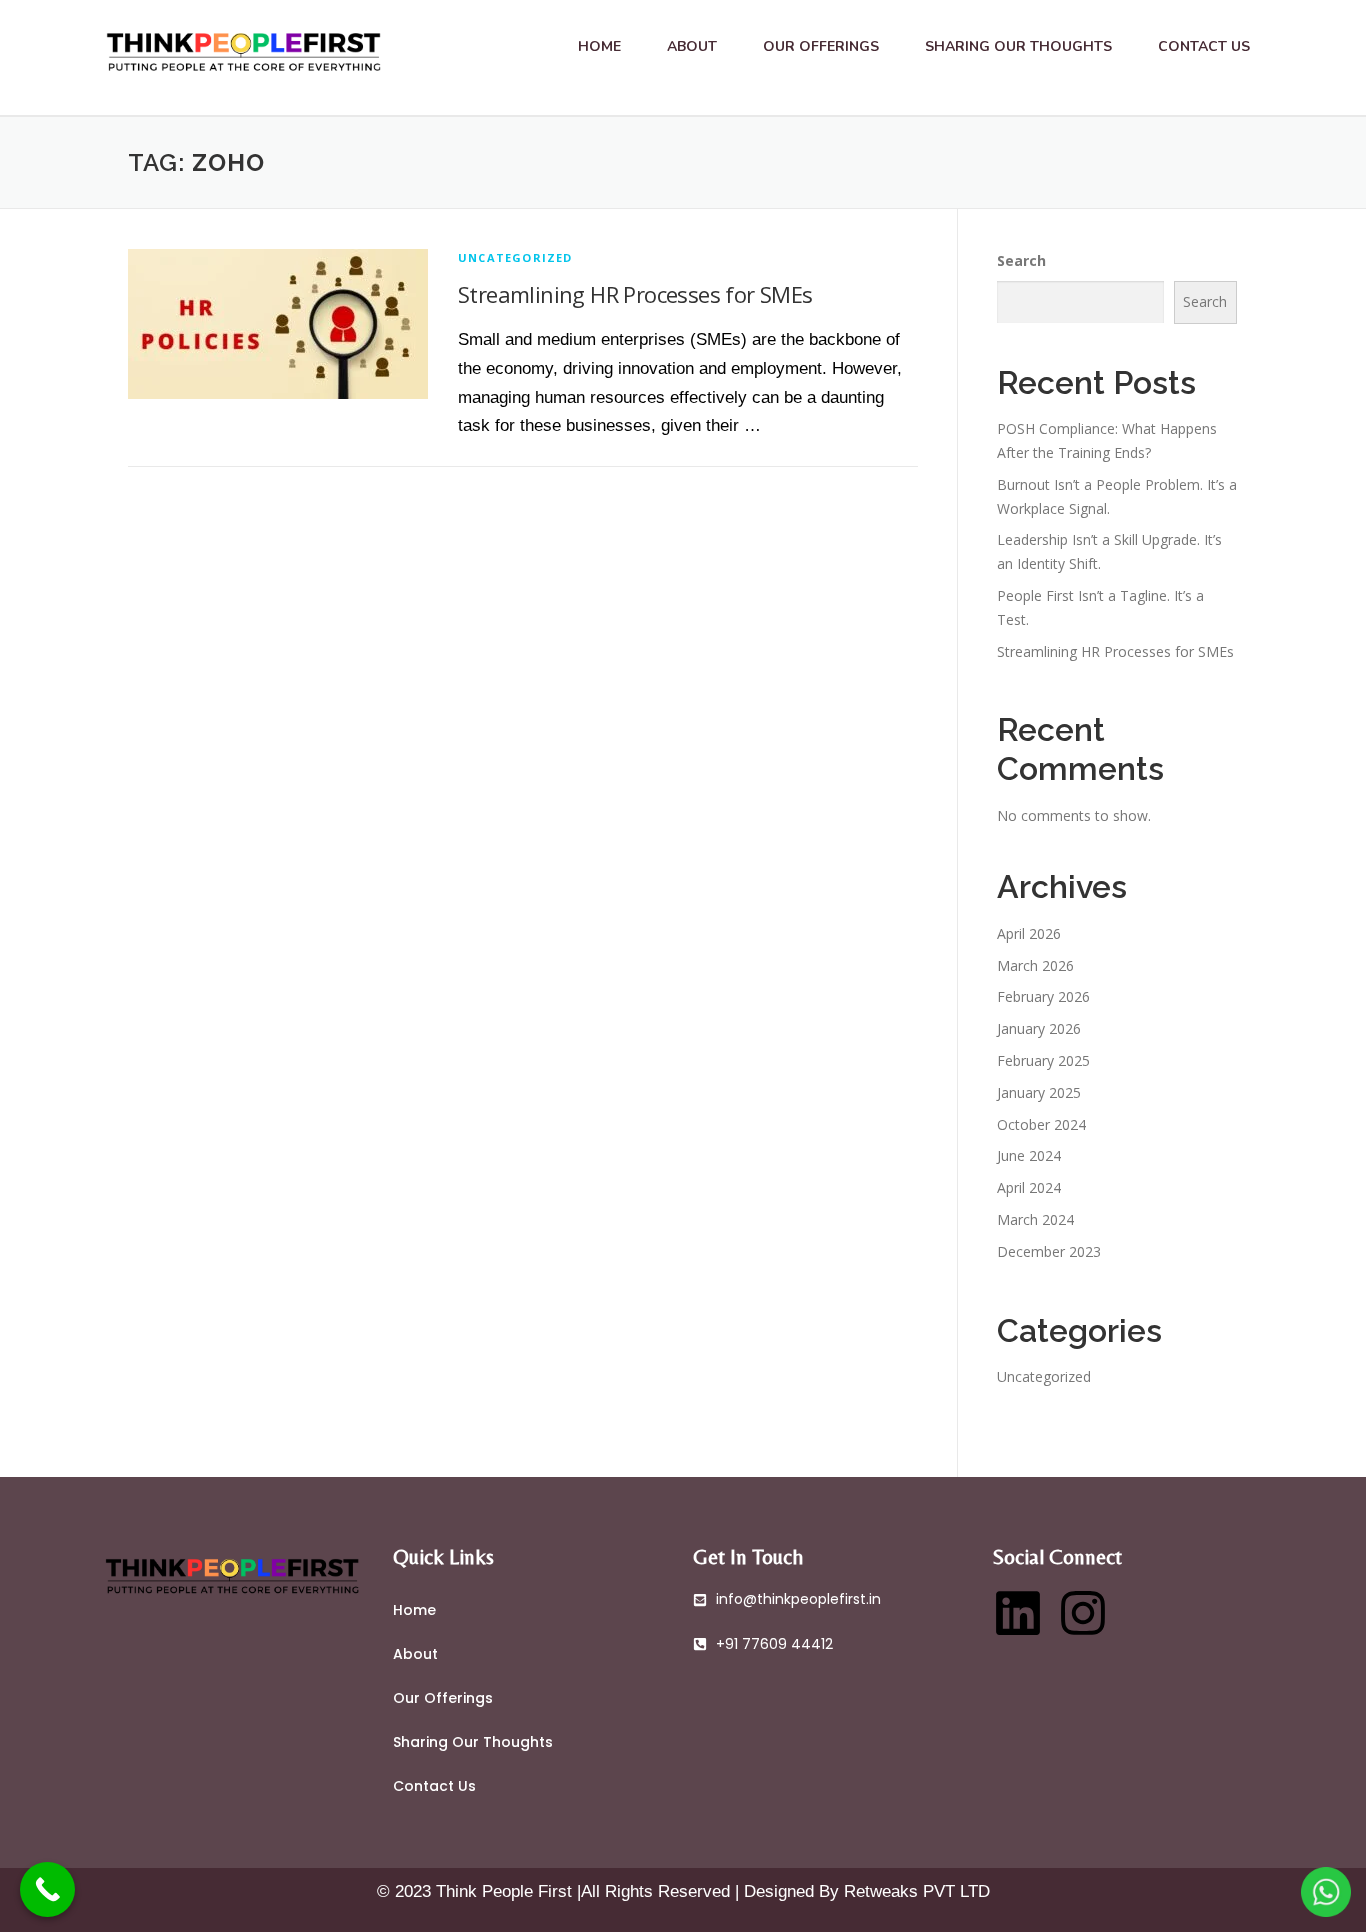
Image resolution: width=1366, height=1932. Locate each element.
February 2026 (1043, 996)
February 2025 (1043, 1060)
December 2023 (1049, 1251)
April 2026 (1029, 933)
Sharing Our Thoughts (1018, 46)
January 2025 (1039, 1092)
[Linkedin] (1018, 1613)
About (692, 46)
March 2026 (1035, 965)
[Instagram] (1083, 1613)
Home (599, 46)
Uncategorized (515, 257)
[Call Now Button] (47, 1889)
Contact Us (1204, 46)
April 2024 (1029, 1187)
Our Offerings (821, 46)
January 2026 (1039, 1028)
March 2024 (1035, 1219)
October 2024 (1041, 1124)
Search (1021, 260)
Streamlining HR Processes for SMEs (635, 294)
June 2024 (1029, 1155)
